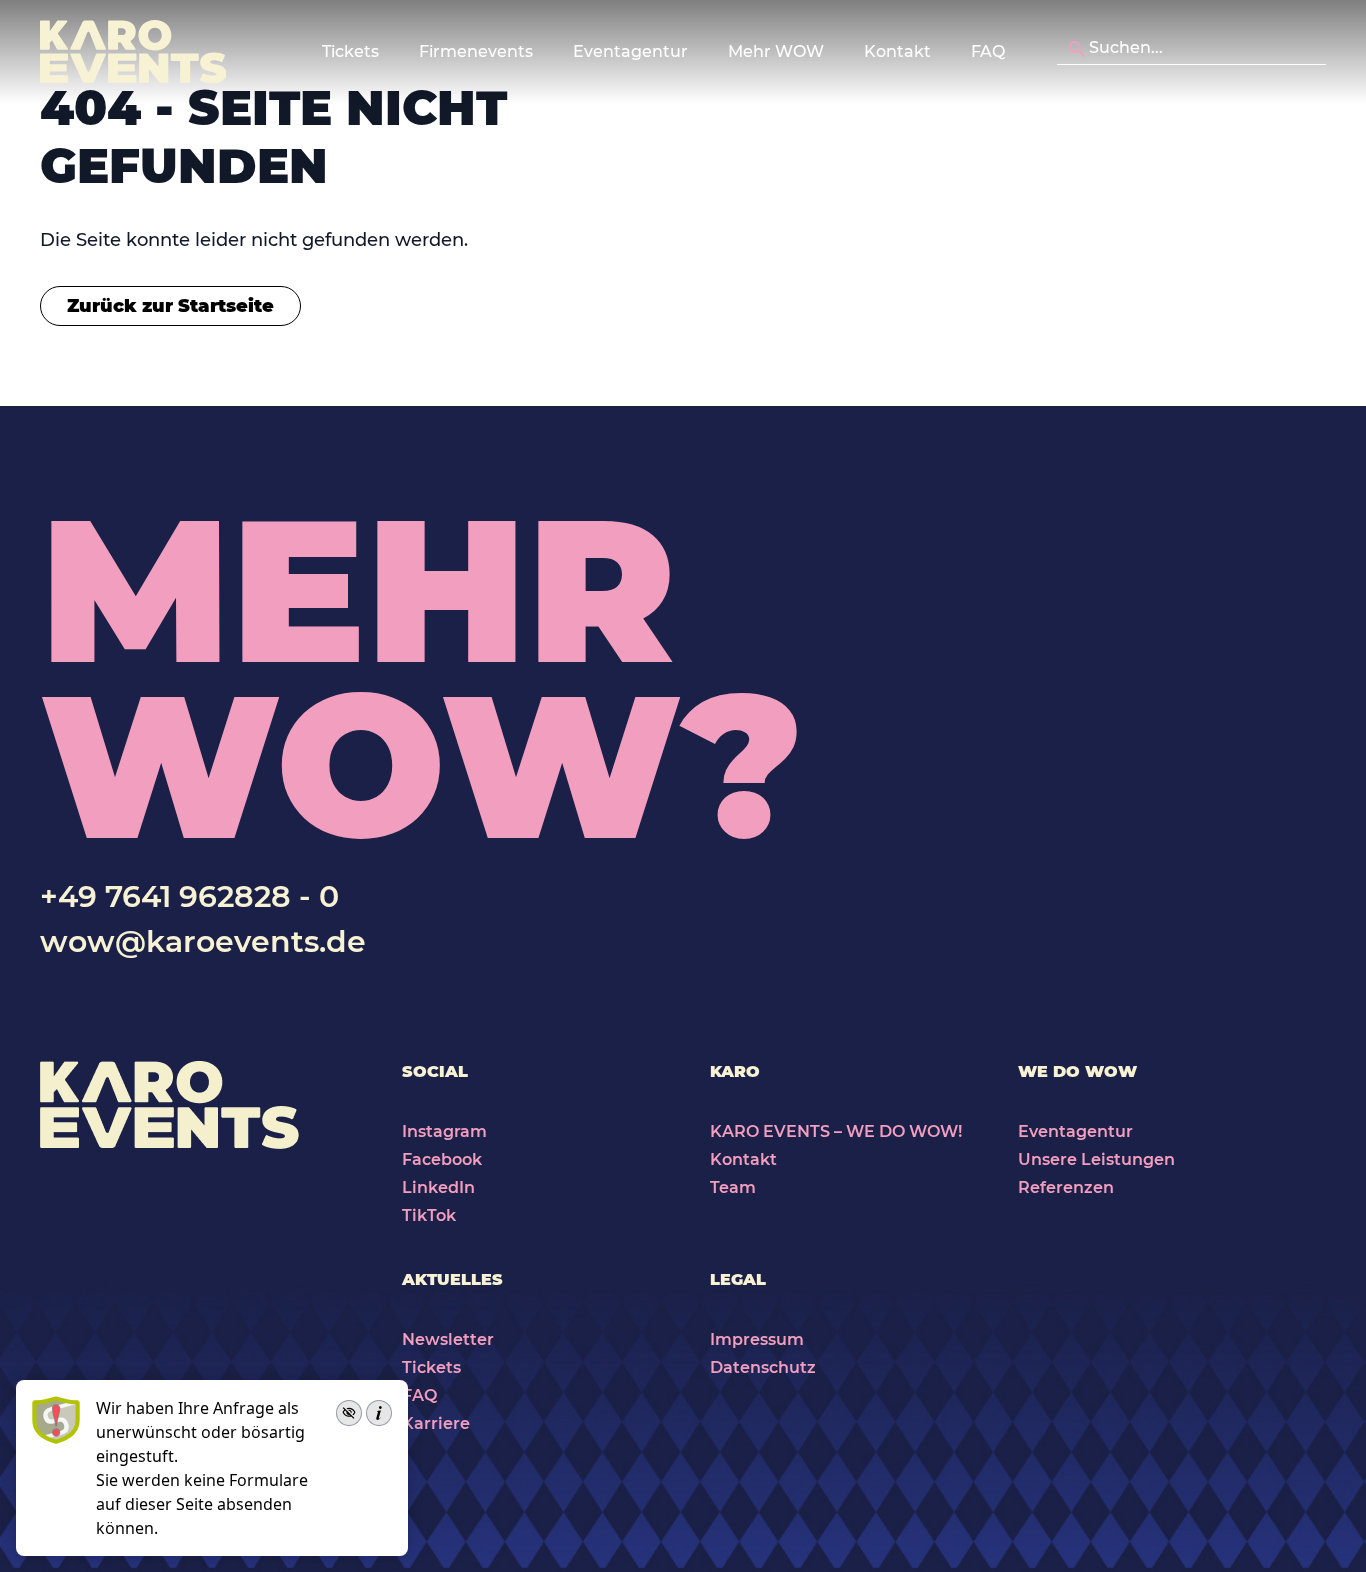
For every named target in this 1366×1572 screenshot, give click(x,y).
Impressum (757, 1339)
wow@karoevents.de (203, 941)
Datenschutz (763, 1367)
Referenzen (1066, 1187)
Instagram (444, 1131)
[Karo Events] (133, 52)
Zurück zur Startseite (170, 306)
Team (733, 1187)
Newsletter (448, 1339)
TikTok (429, 1215)
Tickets (431, 1367)
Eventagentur (1075, 1131)
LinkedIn (438, 1187)
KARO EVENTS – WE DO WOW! (836, 1131)
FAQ (988, 51)
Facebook (442, 1159)
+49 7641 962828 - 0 (189, 896)
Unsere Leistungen (1096, 1159)
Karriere (436, 1423)
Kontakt (897, 51)
